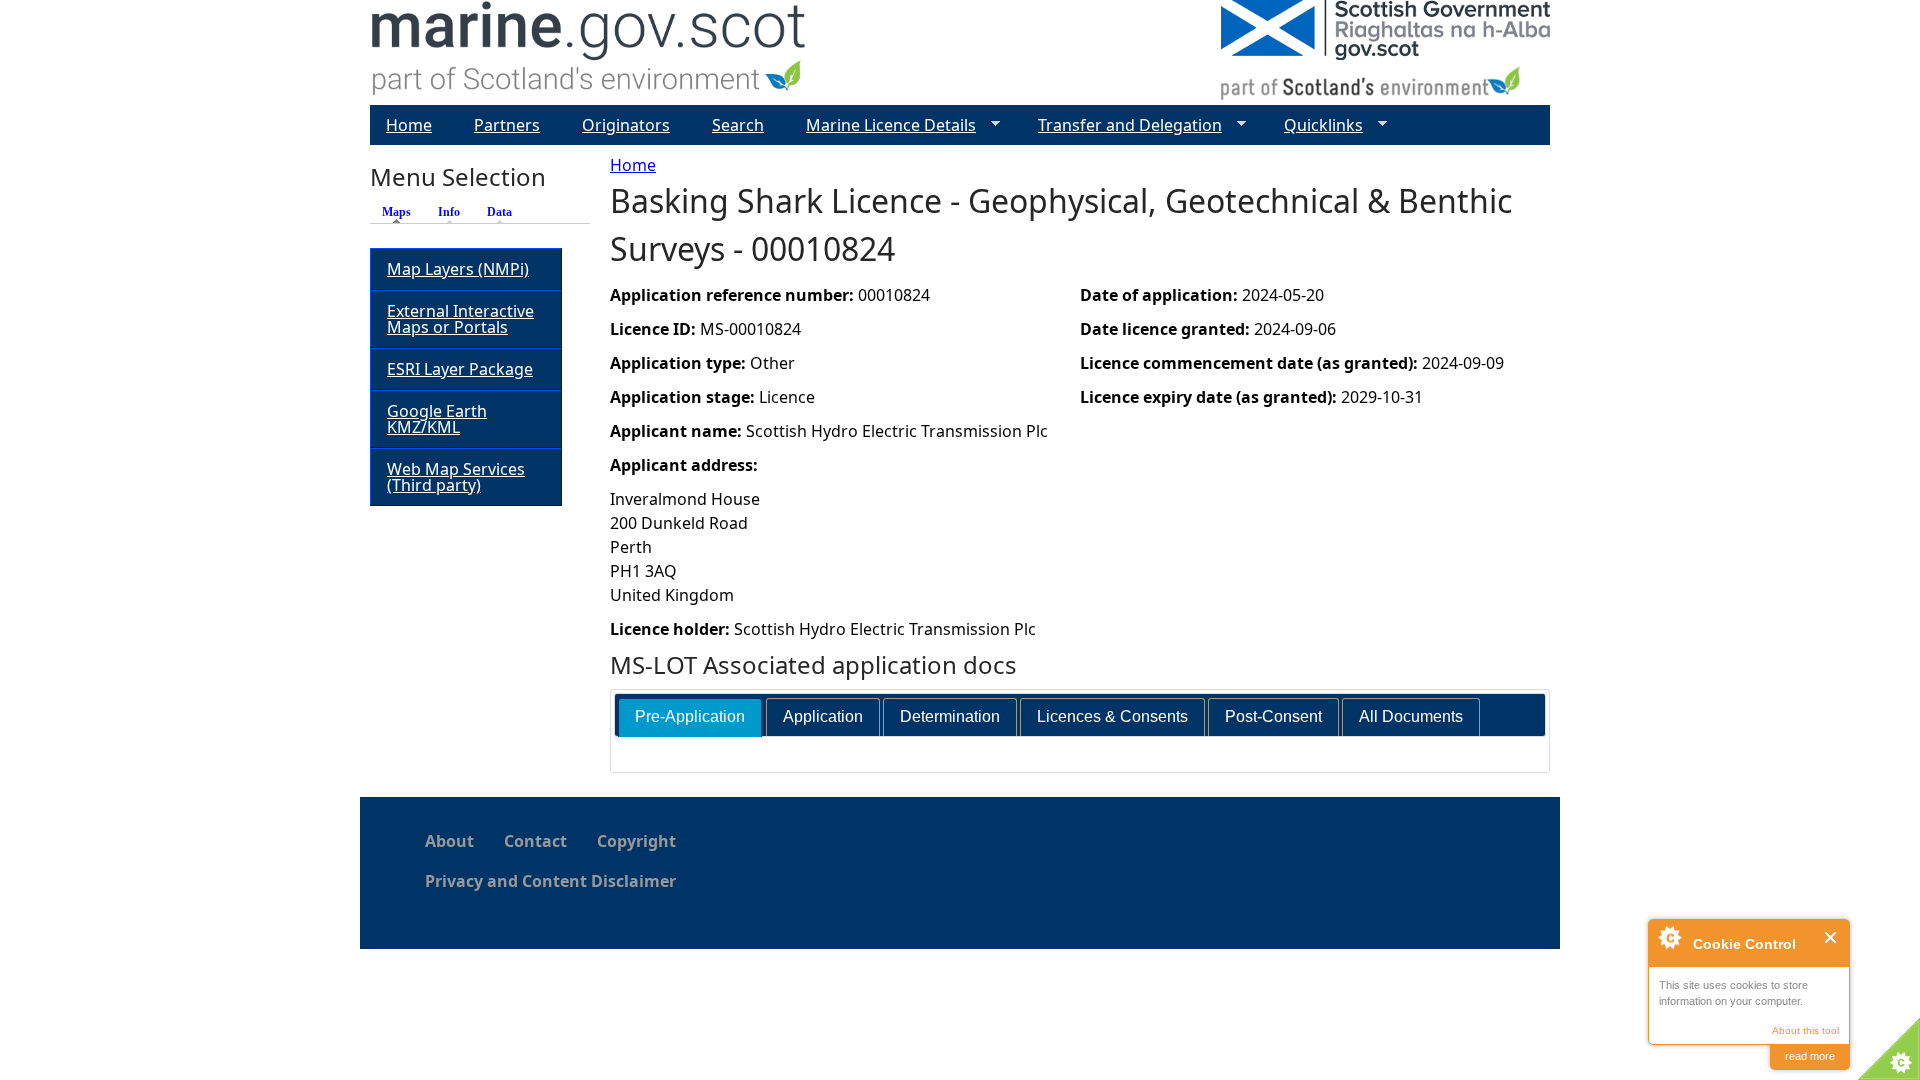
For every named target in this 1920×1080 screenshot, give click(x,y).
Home (633, 165)
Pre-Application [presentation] (690, 716)
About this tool (1805, 1030)
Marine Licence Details (883, 125)
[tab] (690, 717)
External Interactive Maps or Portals (460, 319)
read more (1810, 1056)
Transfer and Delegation (1122, 125)
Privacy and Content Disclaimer (550, 881)
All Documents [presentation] (1411, 716)
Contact (535, 841)
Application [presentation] (823, 716)
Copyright (636, 841)
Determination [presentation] (950, 716)
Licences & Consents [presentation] (1112, 716)
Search (738, 125)
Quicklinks (1315, 125)
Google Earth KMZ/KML (437, 419)
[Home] (589, 52)
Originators (626, 125)
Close (1831, 937)
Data (499, 212)
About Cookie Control (1669, 937)
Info (449, 212)
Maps (401, 212)
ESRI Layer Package (460, 369)
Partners (507, 125)
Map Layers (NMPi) (458, 269)
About (449, 841)
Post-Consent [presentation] (1273, 716)
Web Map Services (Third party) (456, 477)
